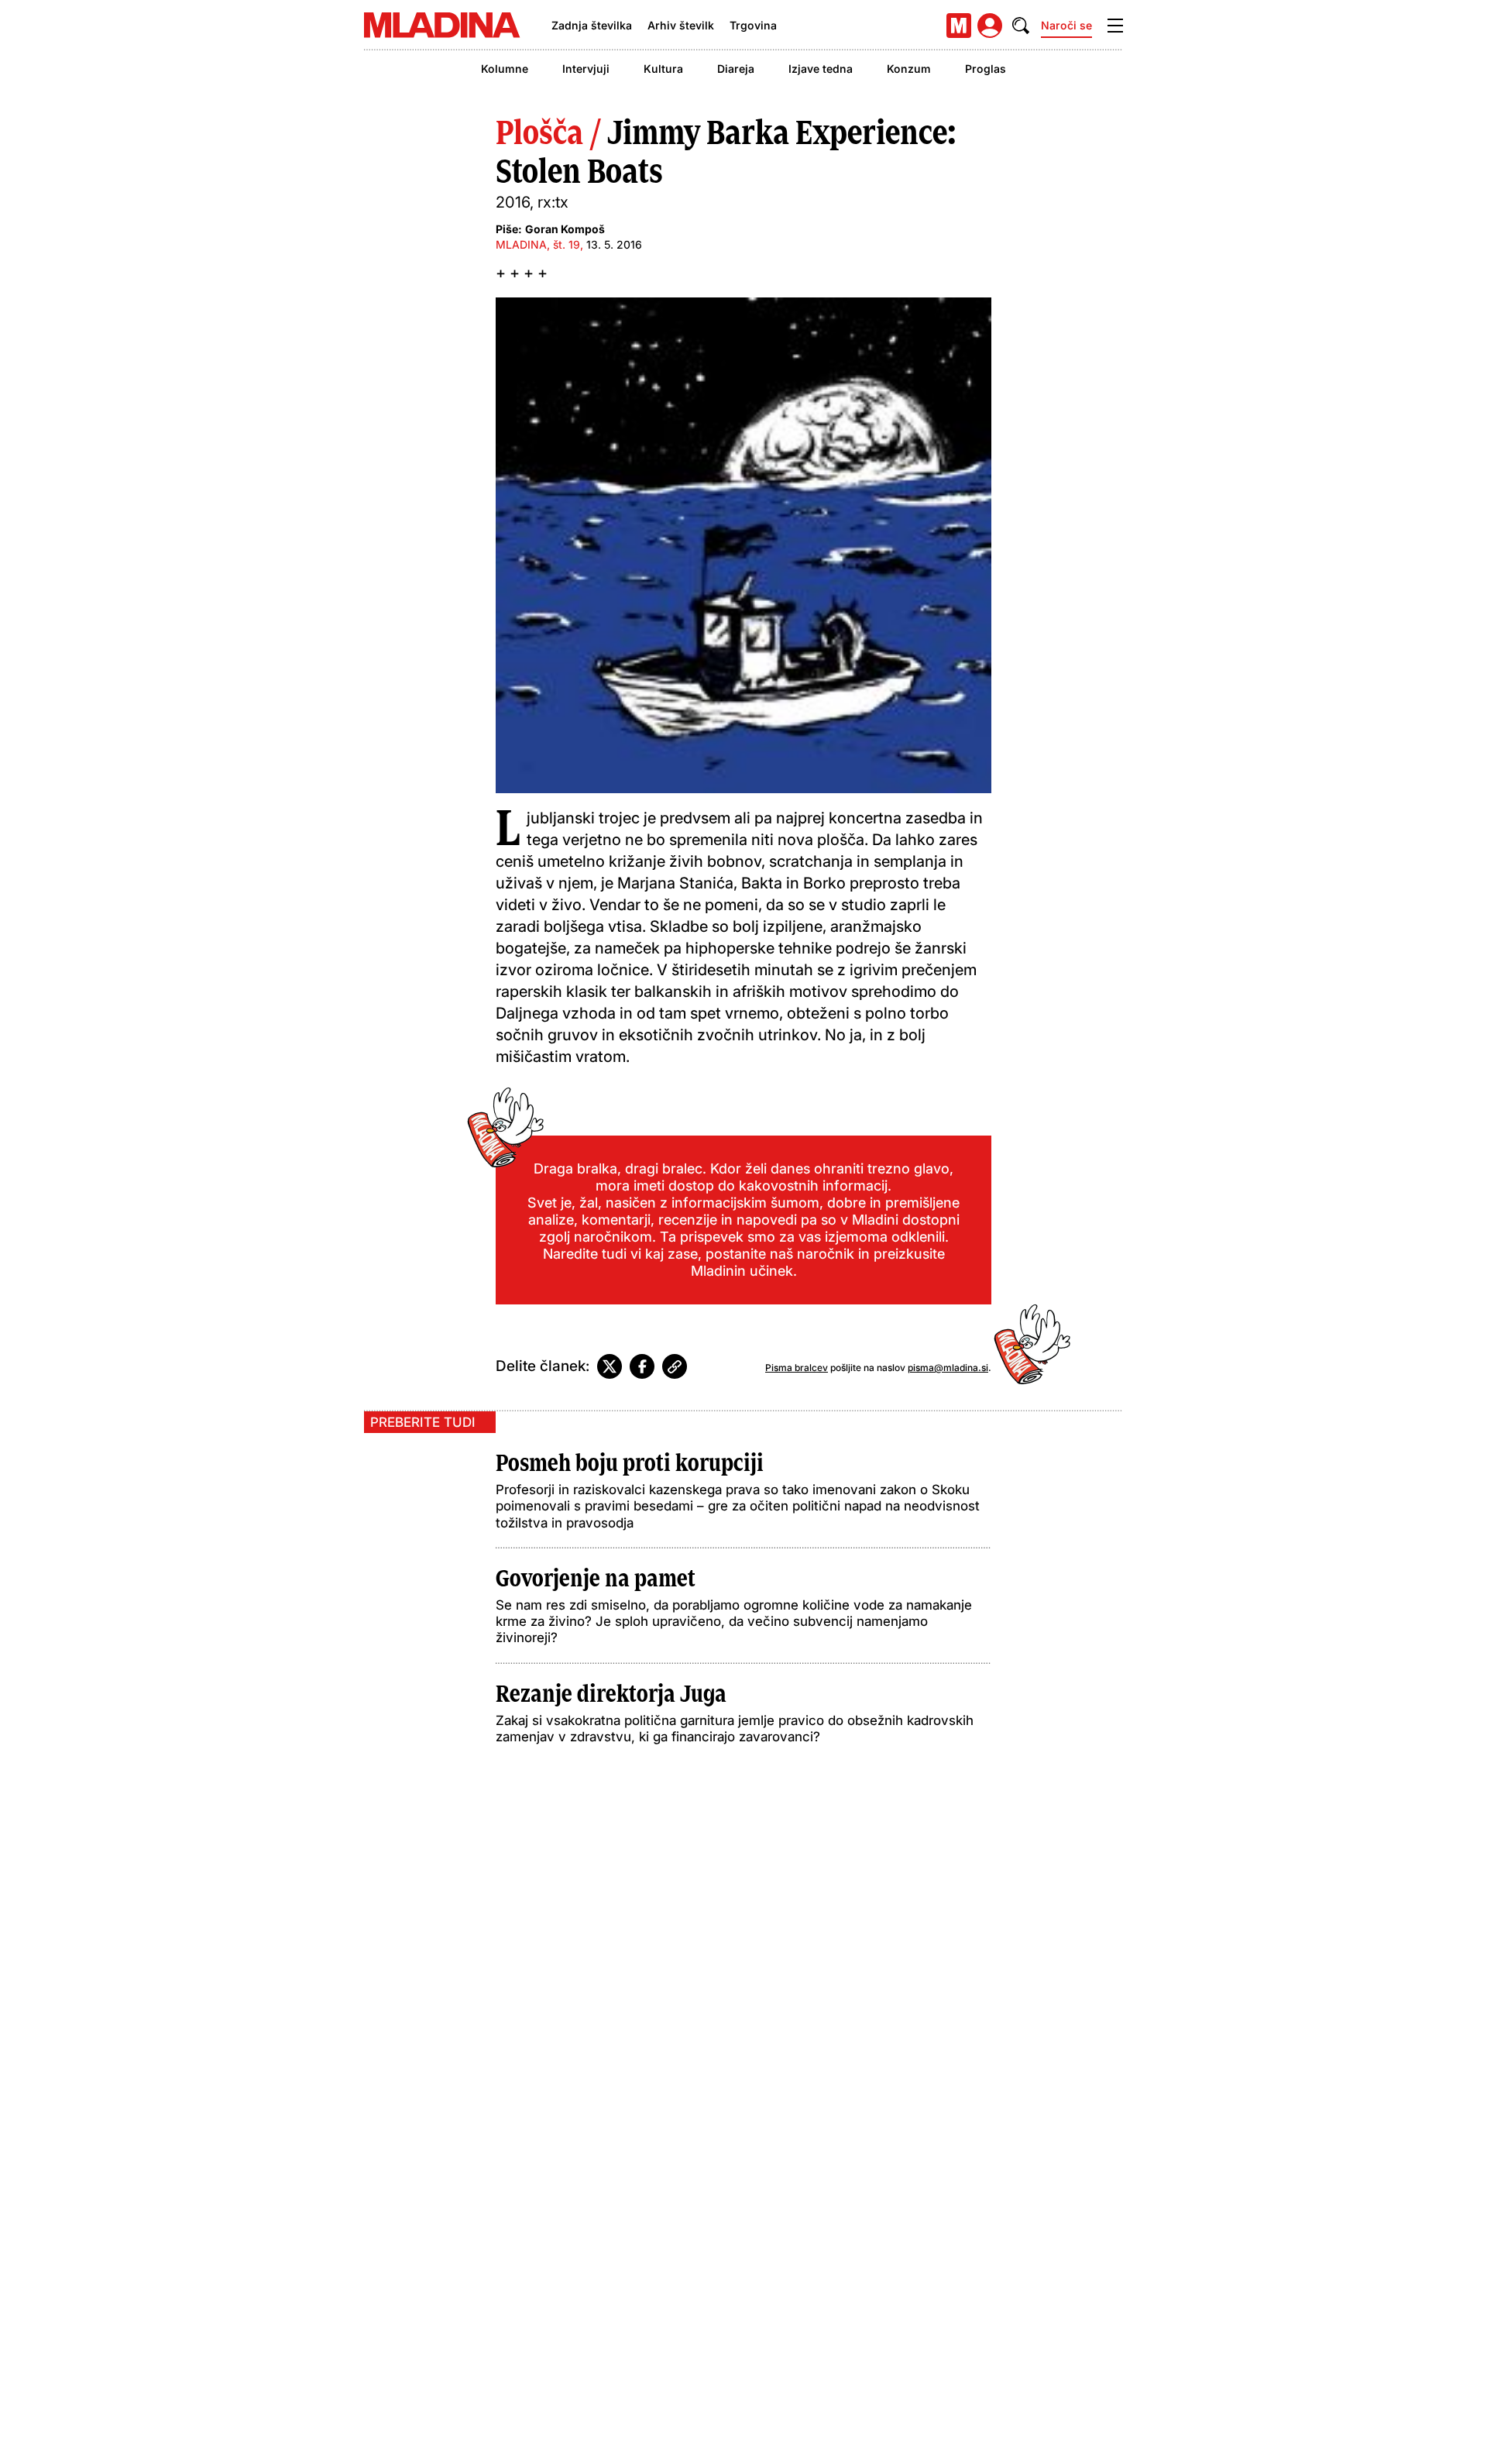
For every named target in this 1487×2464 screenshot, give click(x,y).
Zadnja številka (592, 25)
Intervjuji (586, 69)
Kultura (663, 69)
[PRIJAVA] (990, 26)
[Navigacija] (1115, 26)
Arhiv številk (681, 25)
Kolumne (505, 69)
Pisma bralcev (797, 1368)
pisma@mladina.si (948, 1368)
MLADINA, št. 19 (538, 244)
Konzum (909, 69)
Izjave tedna (821, 69)
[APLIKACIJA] (959, 26)
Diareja (736, 69)
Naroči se (1066, 25)
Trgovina (753, 25)
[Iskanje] (1021, 26)
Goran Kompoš (565, 229)
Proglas (986, 69)
